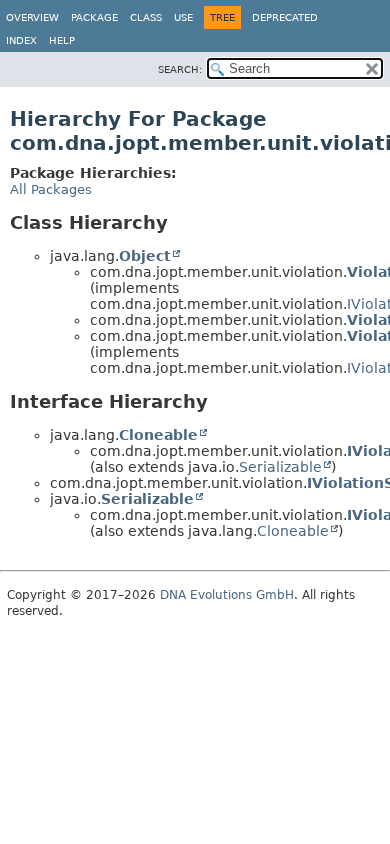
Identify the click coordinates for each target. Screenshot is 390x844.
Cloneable (158, 435)
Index (21, 40)
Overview (32, 17)
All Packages (51, 189)
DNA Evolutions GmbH (227, 595)
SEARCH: (180, 69)
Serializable (280, 467)
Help (62, 40)
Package (94, 17)
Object (145, 256)
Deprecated (285, 17)
